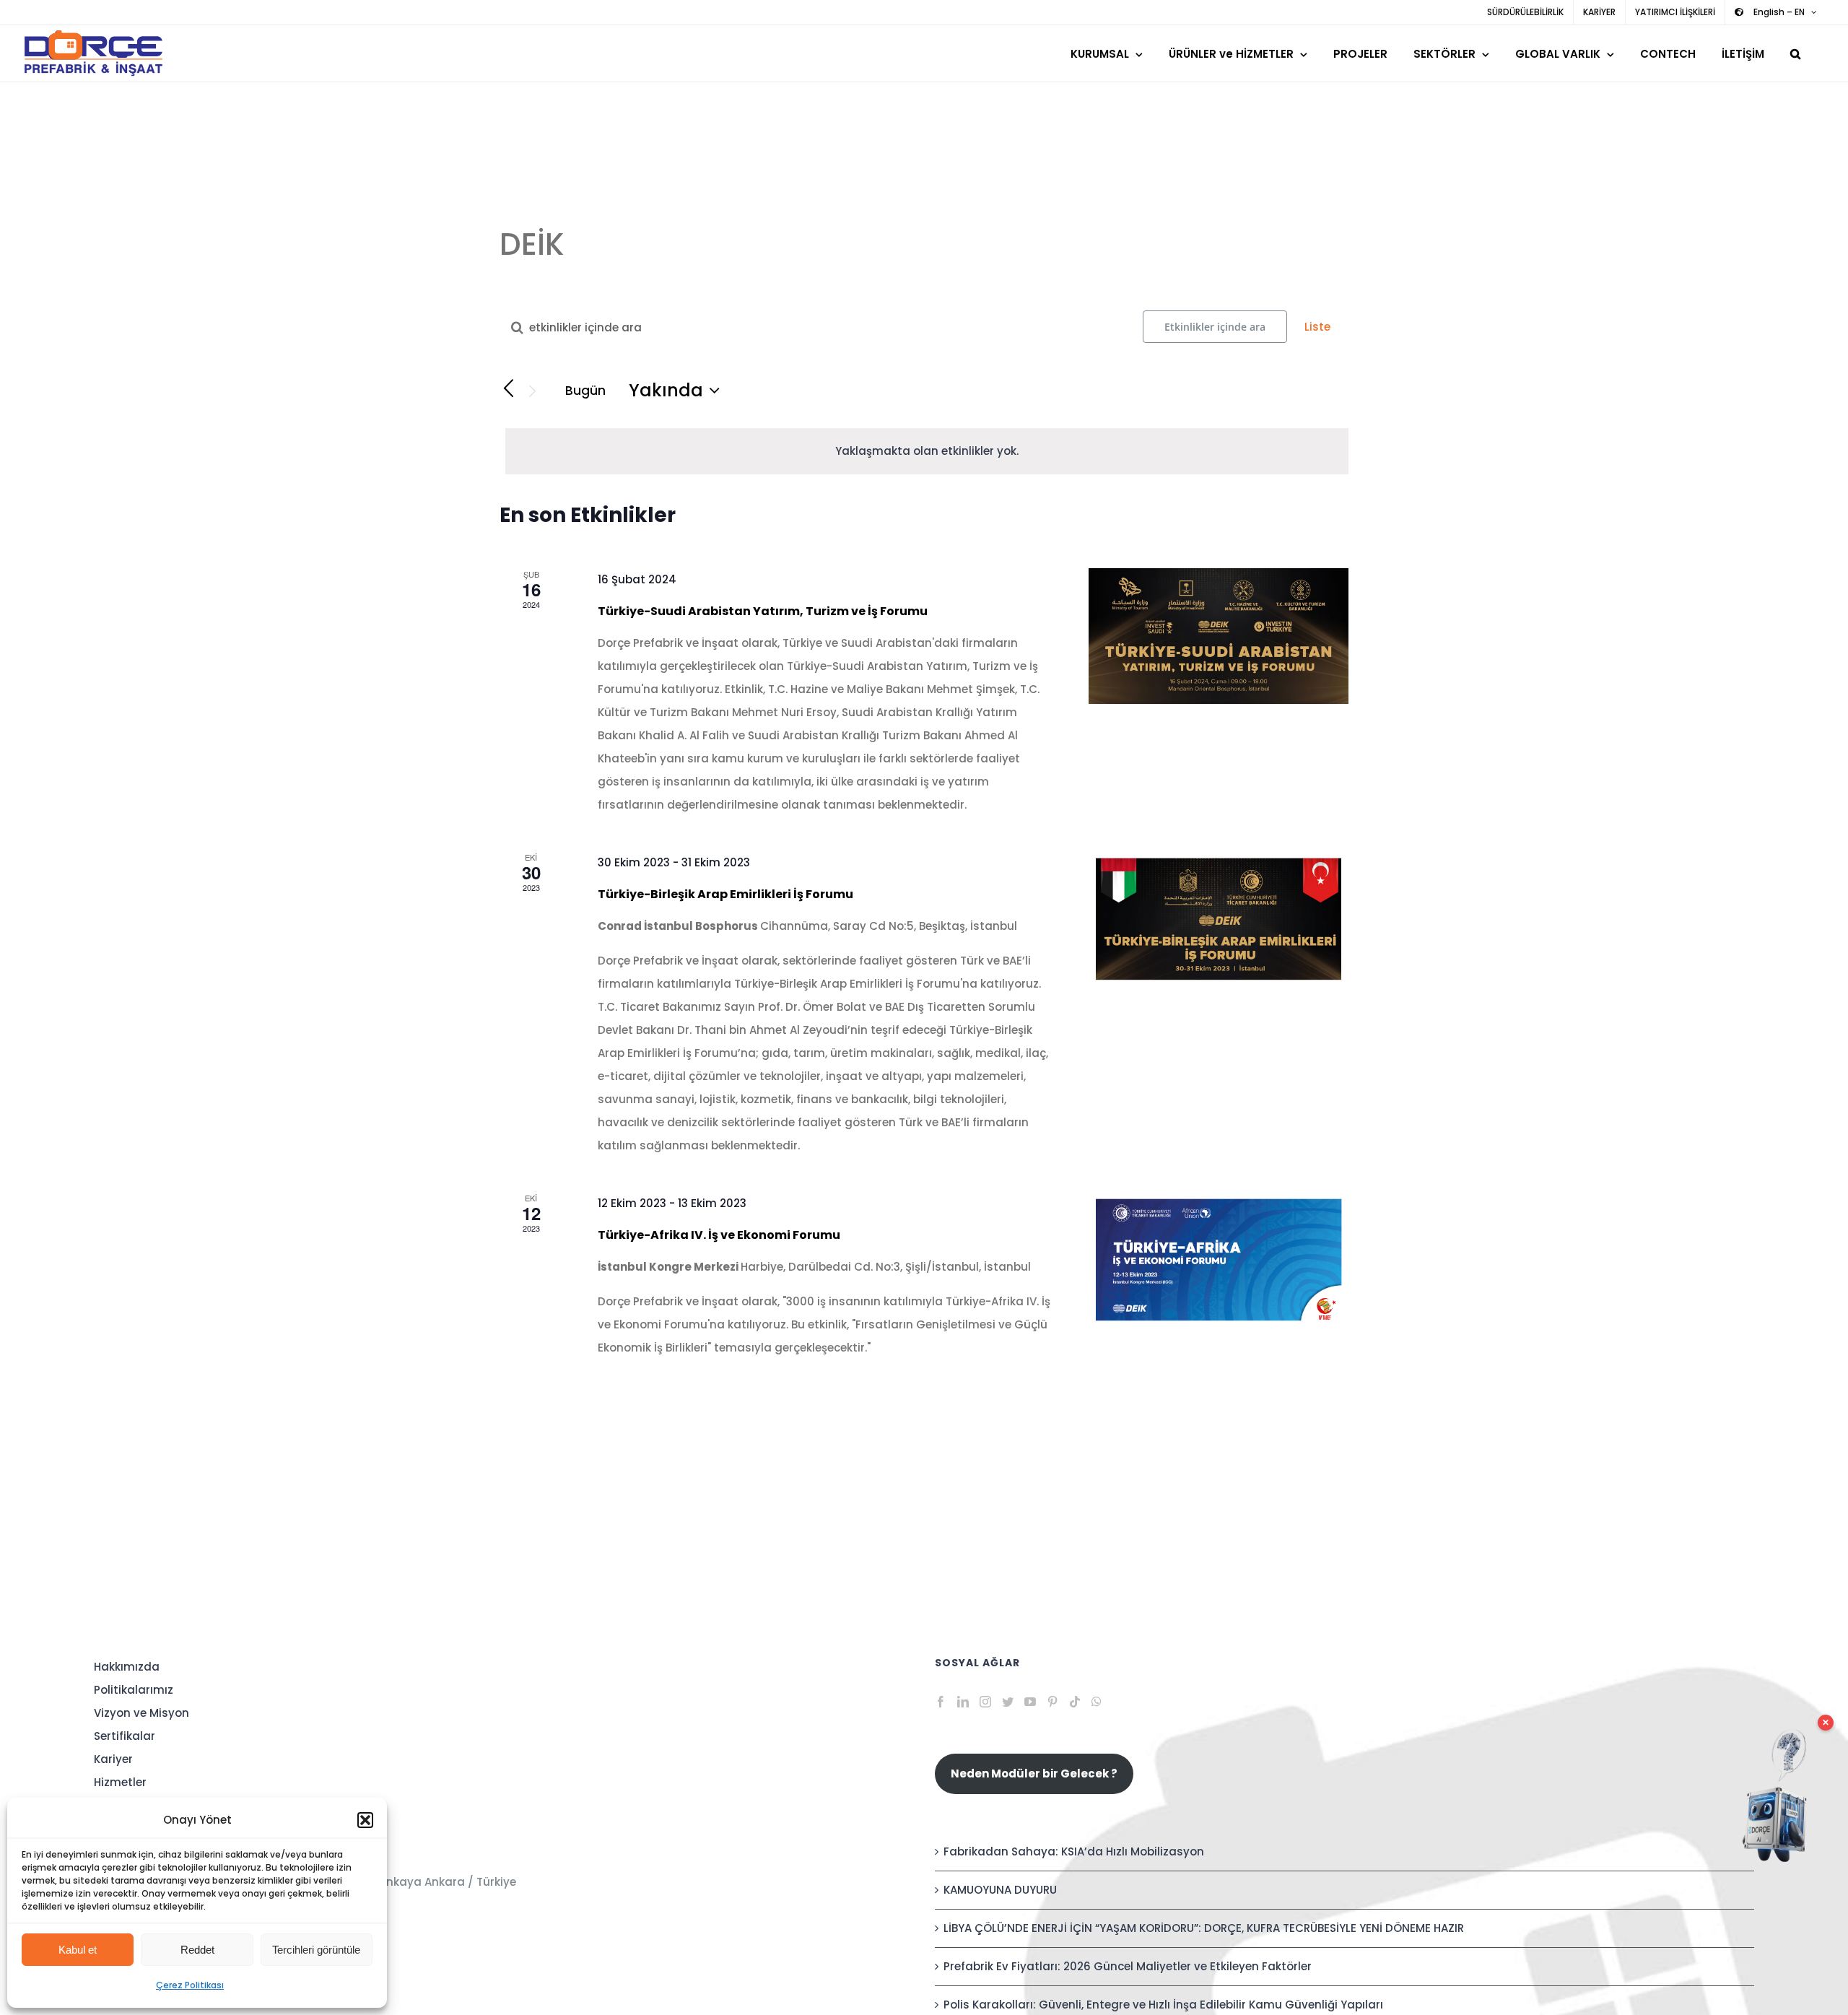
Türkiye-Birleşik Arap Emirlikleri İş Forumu (725, 894)
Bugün (585, 391)
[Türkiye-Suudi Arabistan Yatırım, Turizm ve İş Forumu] (1219, 636)
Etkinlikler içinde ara (1215, 327)
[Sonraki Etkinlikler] (533, 391)
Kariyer (113, 1759)
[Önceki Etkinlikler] (508, 389)
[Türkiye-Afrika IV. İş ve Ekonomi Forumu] (1219, 1260)
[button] (365, 1820)
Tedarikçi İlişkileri (141, 1828)
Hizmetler (120, 1782)
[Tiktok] (1075, 1702)
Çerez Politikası (190, 1985)
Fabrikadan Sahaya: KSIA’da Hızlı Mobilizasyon (1074, 1851)
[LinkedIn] (963, 1702)
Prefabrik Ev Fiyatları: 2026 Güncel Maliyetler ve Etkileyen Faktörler (1128, 1966)
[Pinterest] (1052, 1702)
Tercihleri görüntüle (316, 1950)
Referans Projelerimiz (152, 1805)
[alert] (927, 451)
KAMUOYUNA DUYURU (1000, 1890)
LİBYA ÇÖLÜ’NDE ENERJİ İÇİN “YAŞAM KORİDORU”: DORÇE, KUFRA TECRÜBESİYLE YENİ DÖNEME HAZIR (1204, 1928)
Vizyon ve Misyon (141, 1713)
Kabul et (78, 1950)
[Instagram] (985, 1702)
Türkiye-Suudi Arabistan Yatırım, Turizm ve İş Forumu (763, 611)
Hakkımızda (127, 1667)
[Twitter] (1008, 1702)
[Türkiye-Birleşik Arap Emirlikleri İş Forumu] (1219, 919)
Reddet (197, 1950)
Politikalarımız (134, 1690)
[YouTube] (1030, 1702)
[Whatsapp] (1097, 1702)
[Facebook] (941, 1702)
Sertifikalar (125, 1736)
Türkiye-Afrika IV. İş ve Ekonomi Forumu (719, 1235)
